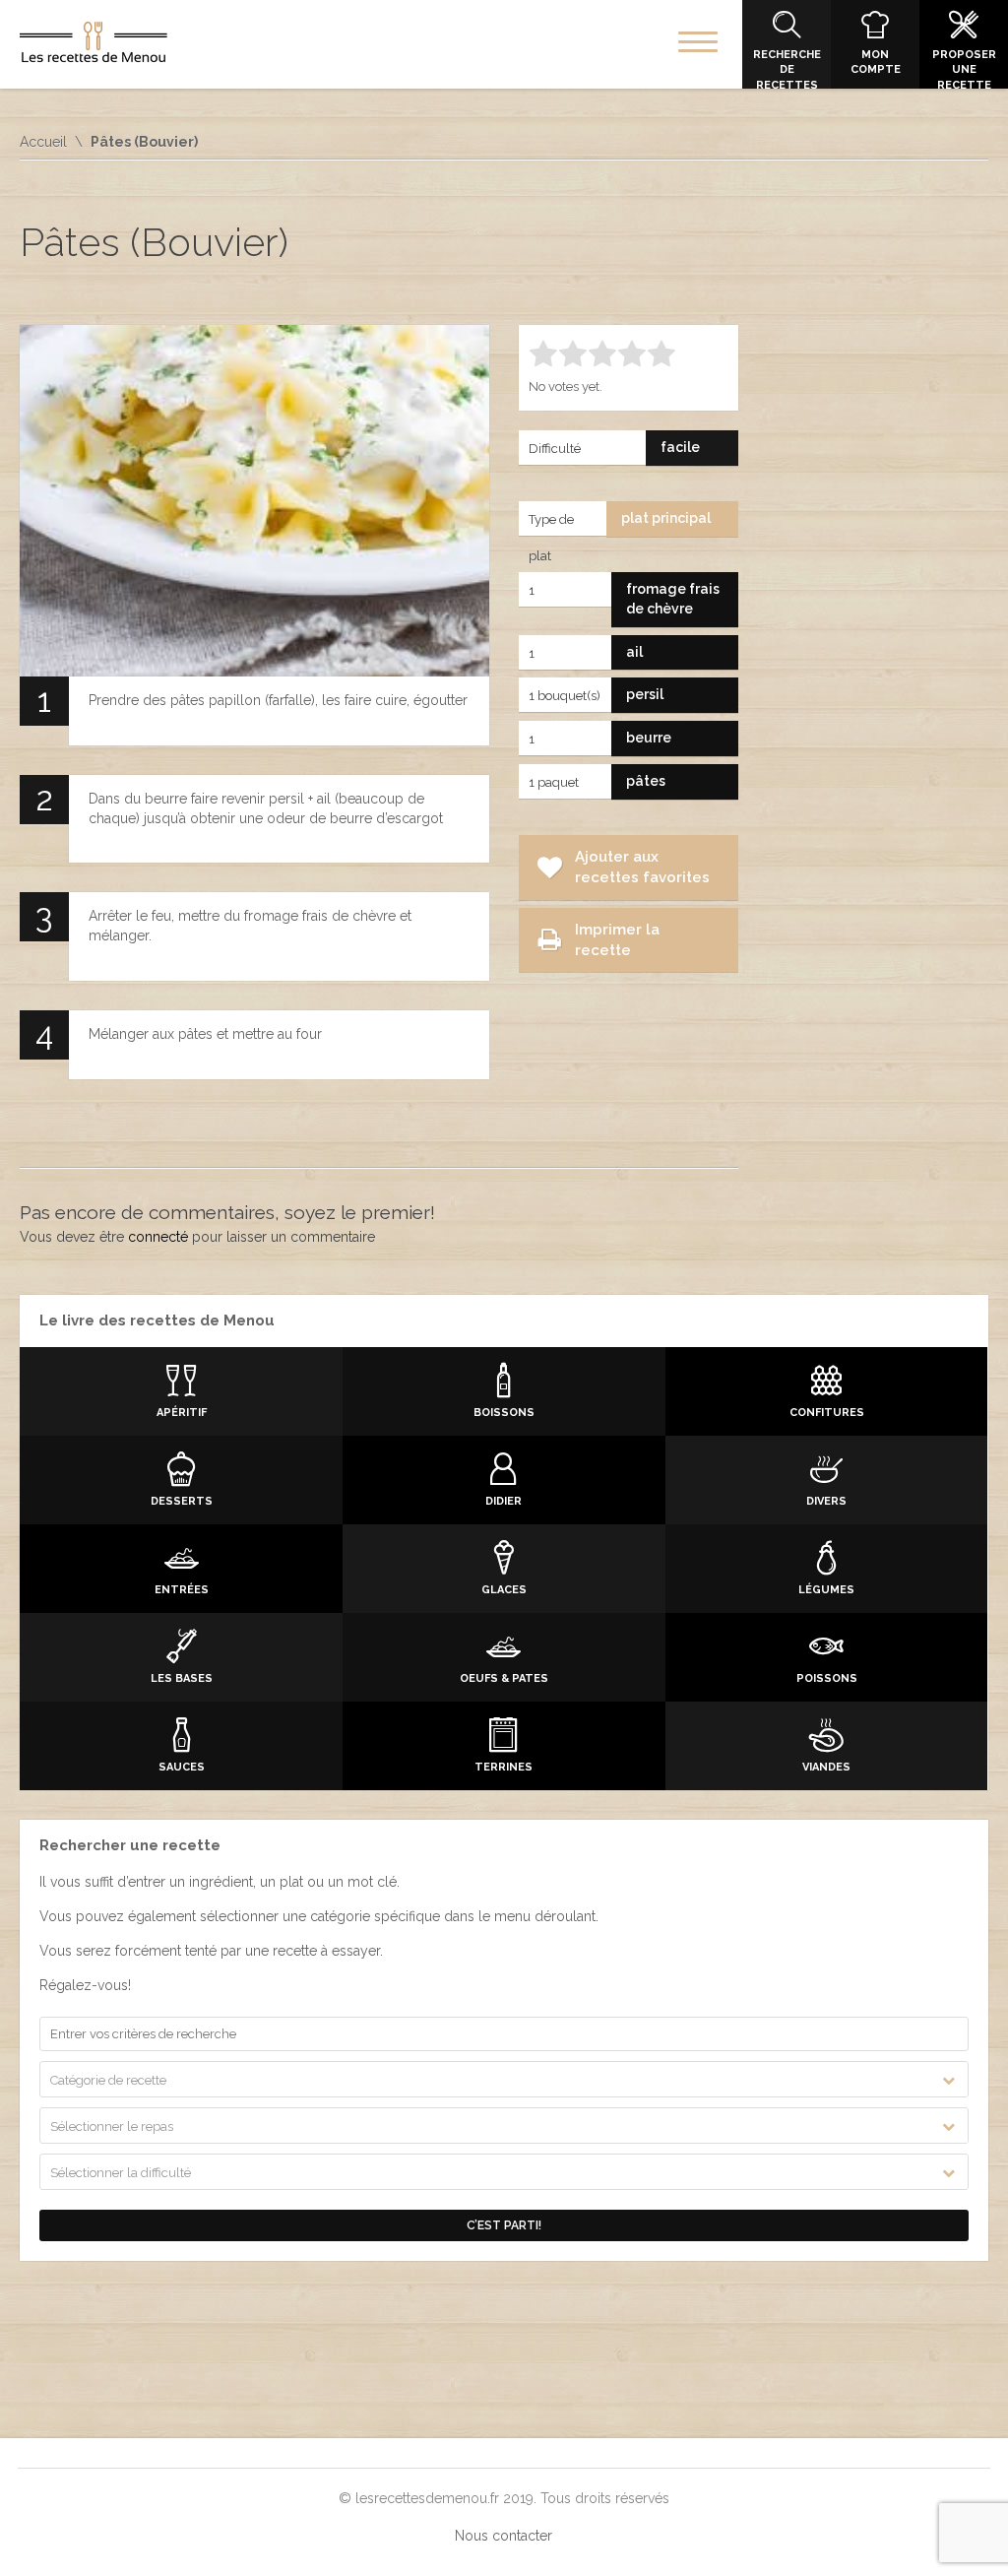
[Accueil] (94, 46)
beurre (649, 738)
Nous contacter (504, 2536)
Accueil (43, 142)
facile (680, 447)
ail (634, 652)
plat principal (666, 518)
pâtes (646, 781)
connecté (158, 1237)
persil (645, 694)
